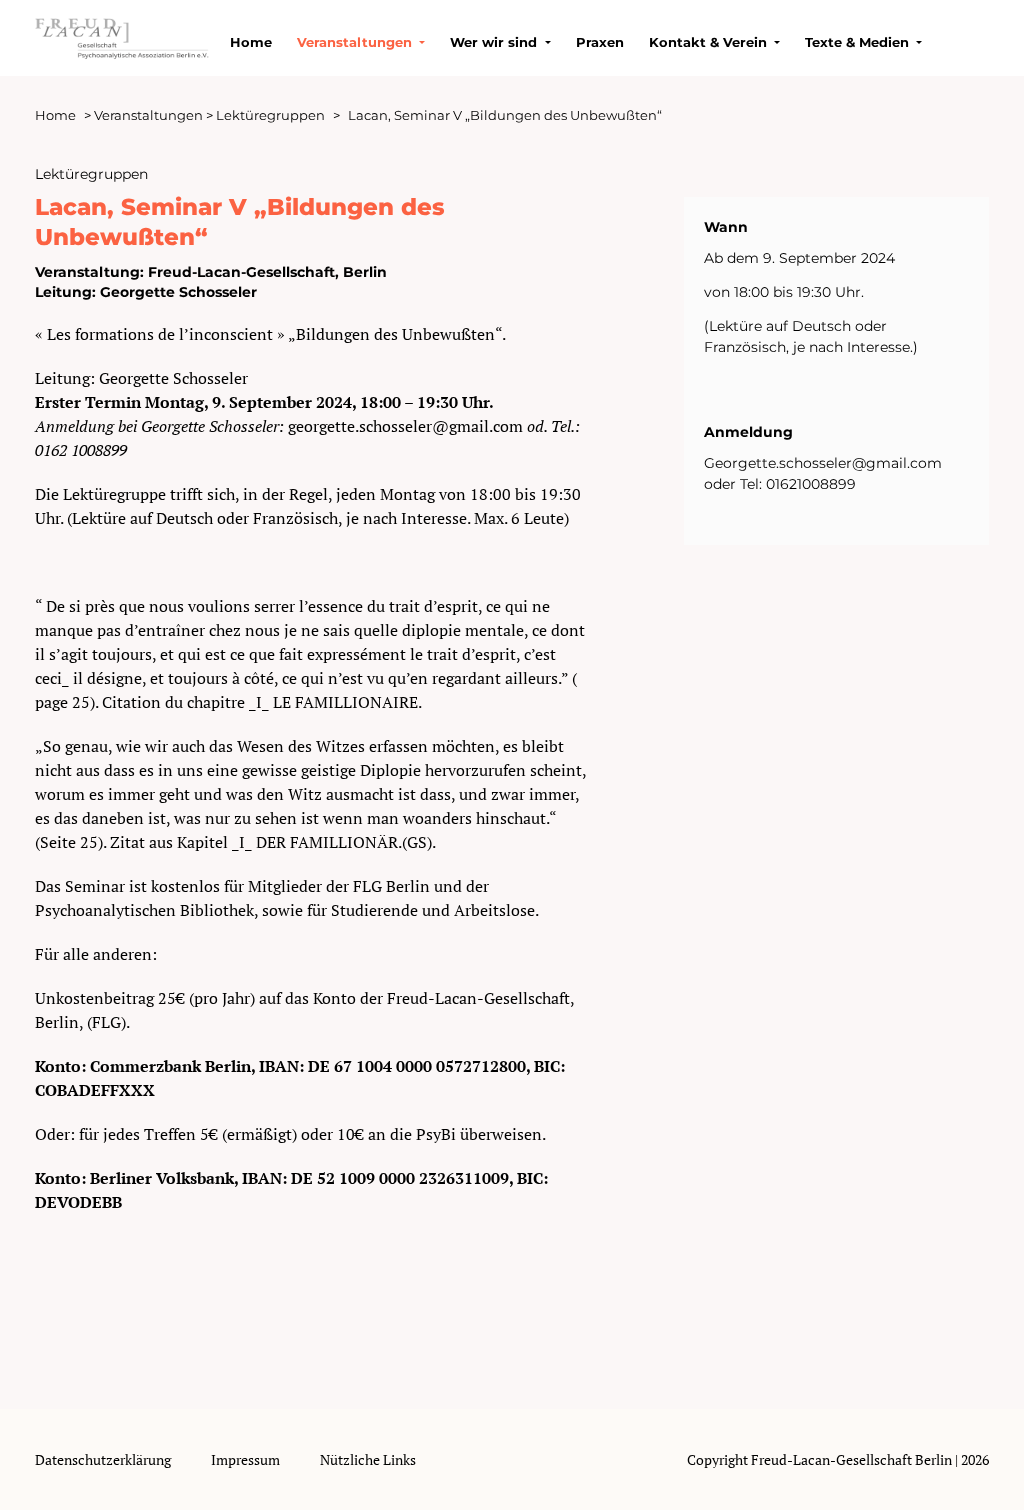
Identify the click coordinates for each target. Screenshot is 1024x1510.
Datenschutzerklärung (103, 1459)
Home (251, 42)
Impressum (245, 1459)
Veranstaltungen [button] (356, 42)
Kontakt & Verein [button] (710, 42)
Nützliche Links (368, 1459)
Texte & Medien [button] (859, 42)
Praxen (600, 42)
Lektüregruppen (270, 115)
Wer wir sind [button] (495, 42)
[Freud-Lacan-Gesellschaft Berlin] (122, 34)
